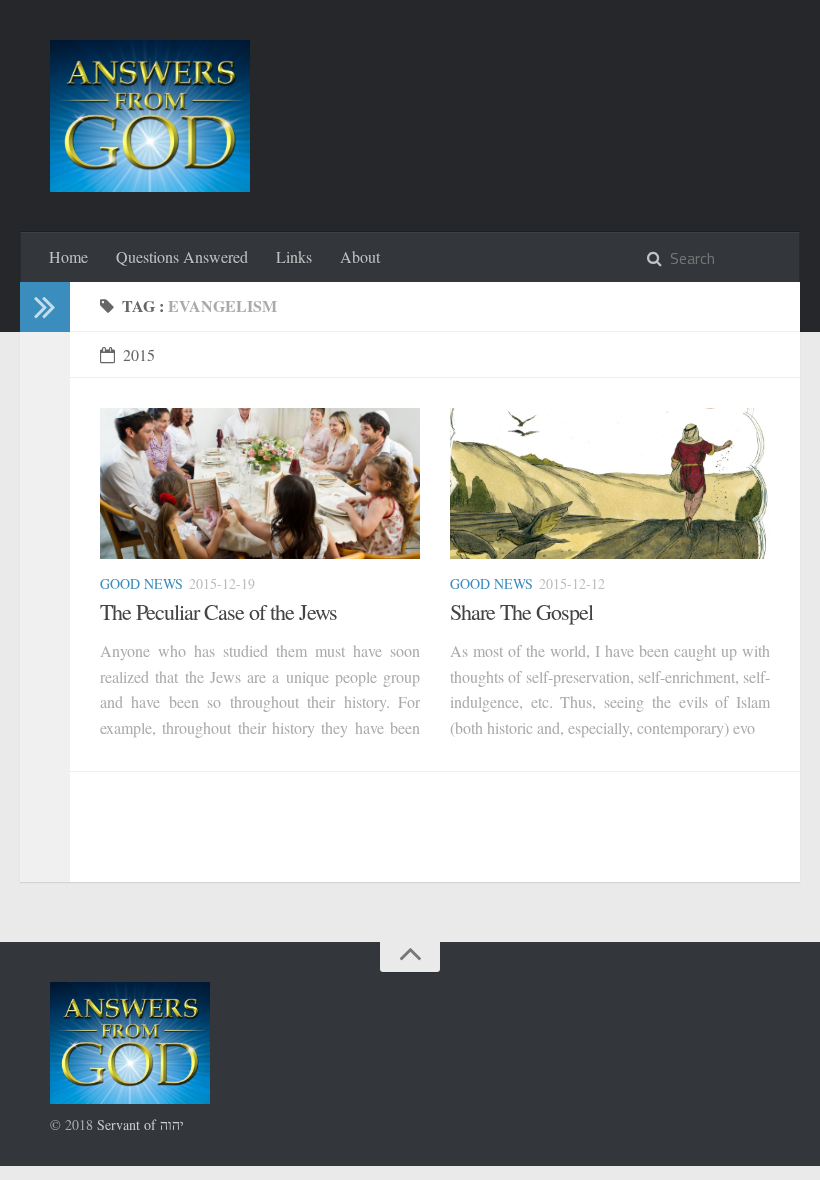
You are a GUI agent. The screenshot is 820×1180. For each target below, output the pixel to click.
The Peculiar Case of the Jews (218, 611)
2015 (139, 354)
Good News (141, 583)
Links (294, 256)
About (360, 256)
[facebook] (38, 414)
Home (68, 256)
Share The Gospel (521, 611)
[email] (38, 389)
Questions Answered (182, 256)
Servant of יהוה (140, 1124)
